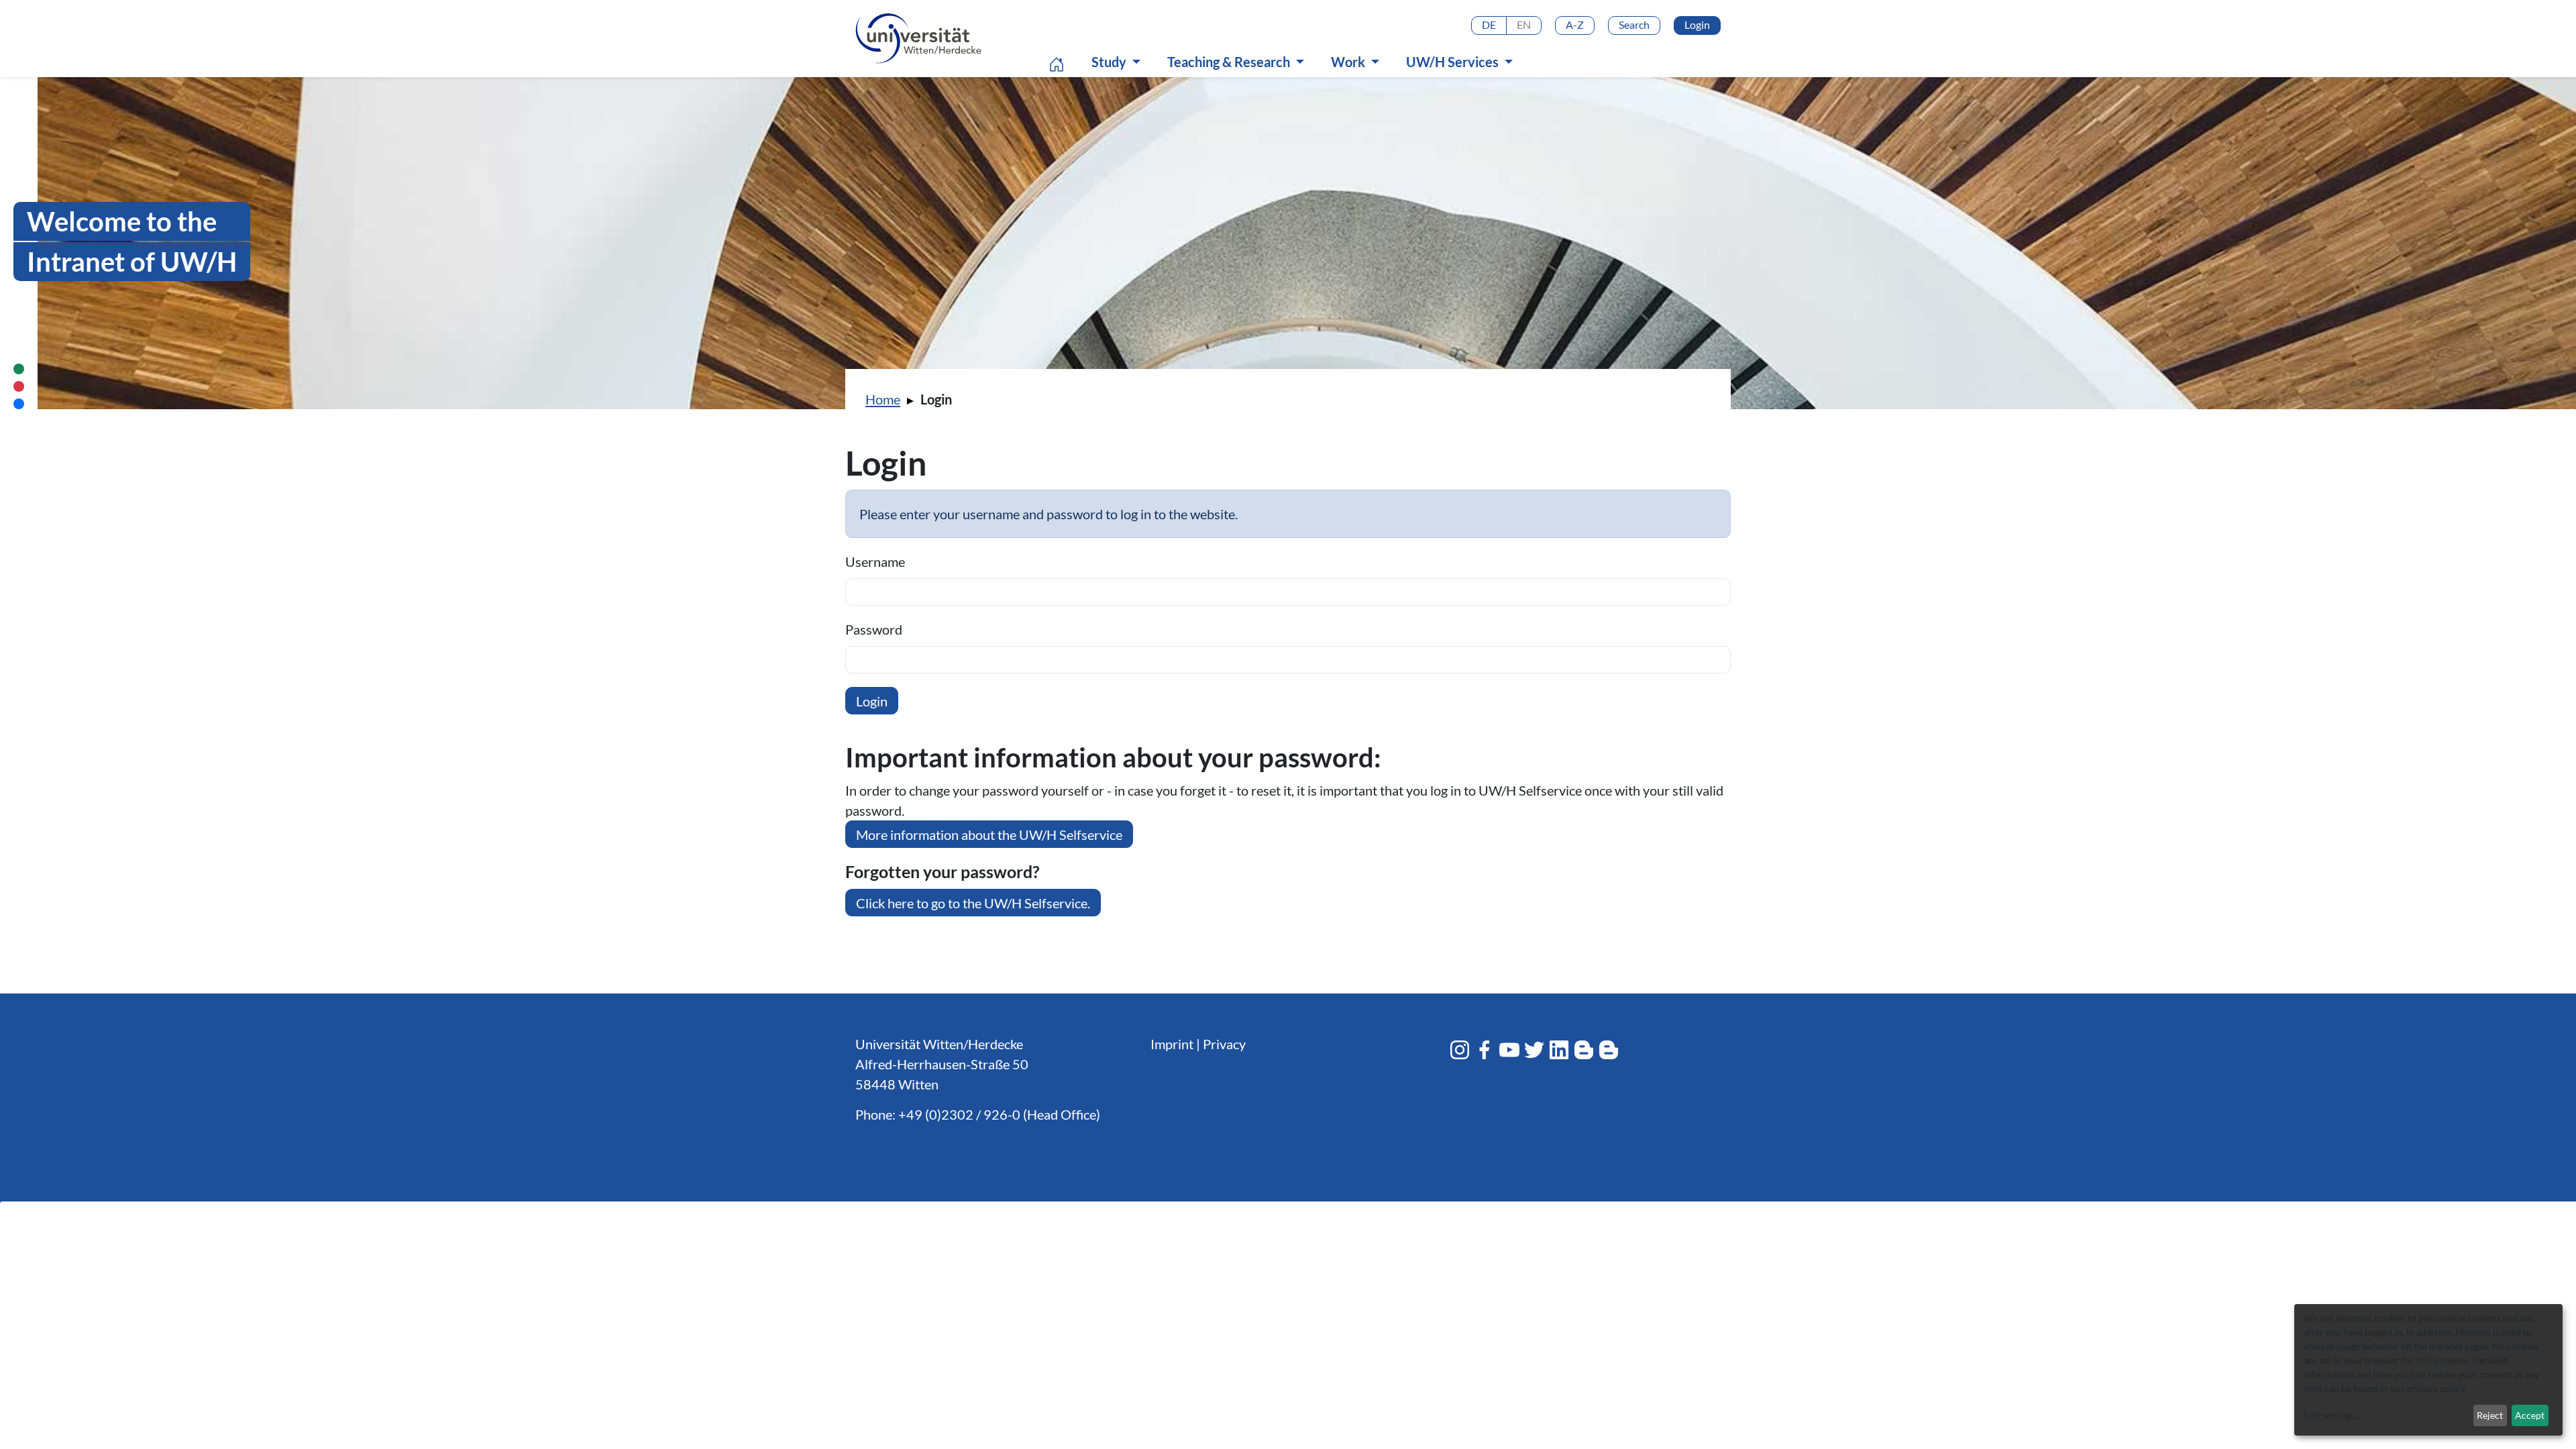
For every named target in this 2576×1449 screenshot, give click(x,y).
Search (1634, 24)
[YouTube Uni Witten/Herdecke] (1509, 1050)
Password (874, 629)
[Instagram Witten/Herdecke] (1460, 1050)
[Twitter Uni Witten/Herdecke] (1534, 1050)
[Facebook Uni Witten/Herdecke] (1485, 1050)
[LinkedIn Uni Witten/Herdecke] (1559, 1050)
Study (1110, 62)
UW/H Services (1454, 62)
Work (1349, 62)
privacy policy (2436, 1388)
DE (1489, 24)
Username (875, 561)
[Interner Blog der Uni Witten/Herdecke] (1609, 1050)
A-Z (1575, 24)
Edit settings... (2332, 1415)
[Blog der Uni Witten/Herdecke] (1584, 1050)
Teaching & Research (1230, 62)
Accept (2530, 1415)
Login (1697, 24)
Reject (2490, 1415)
